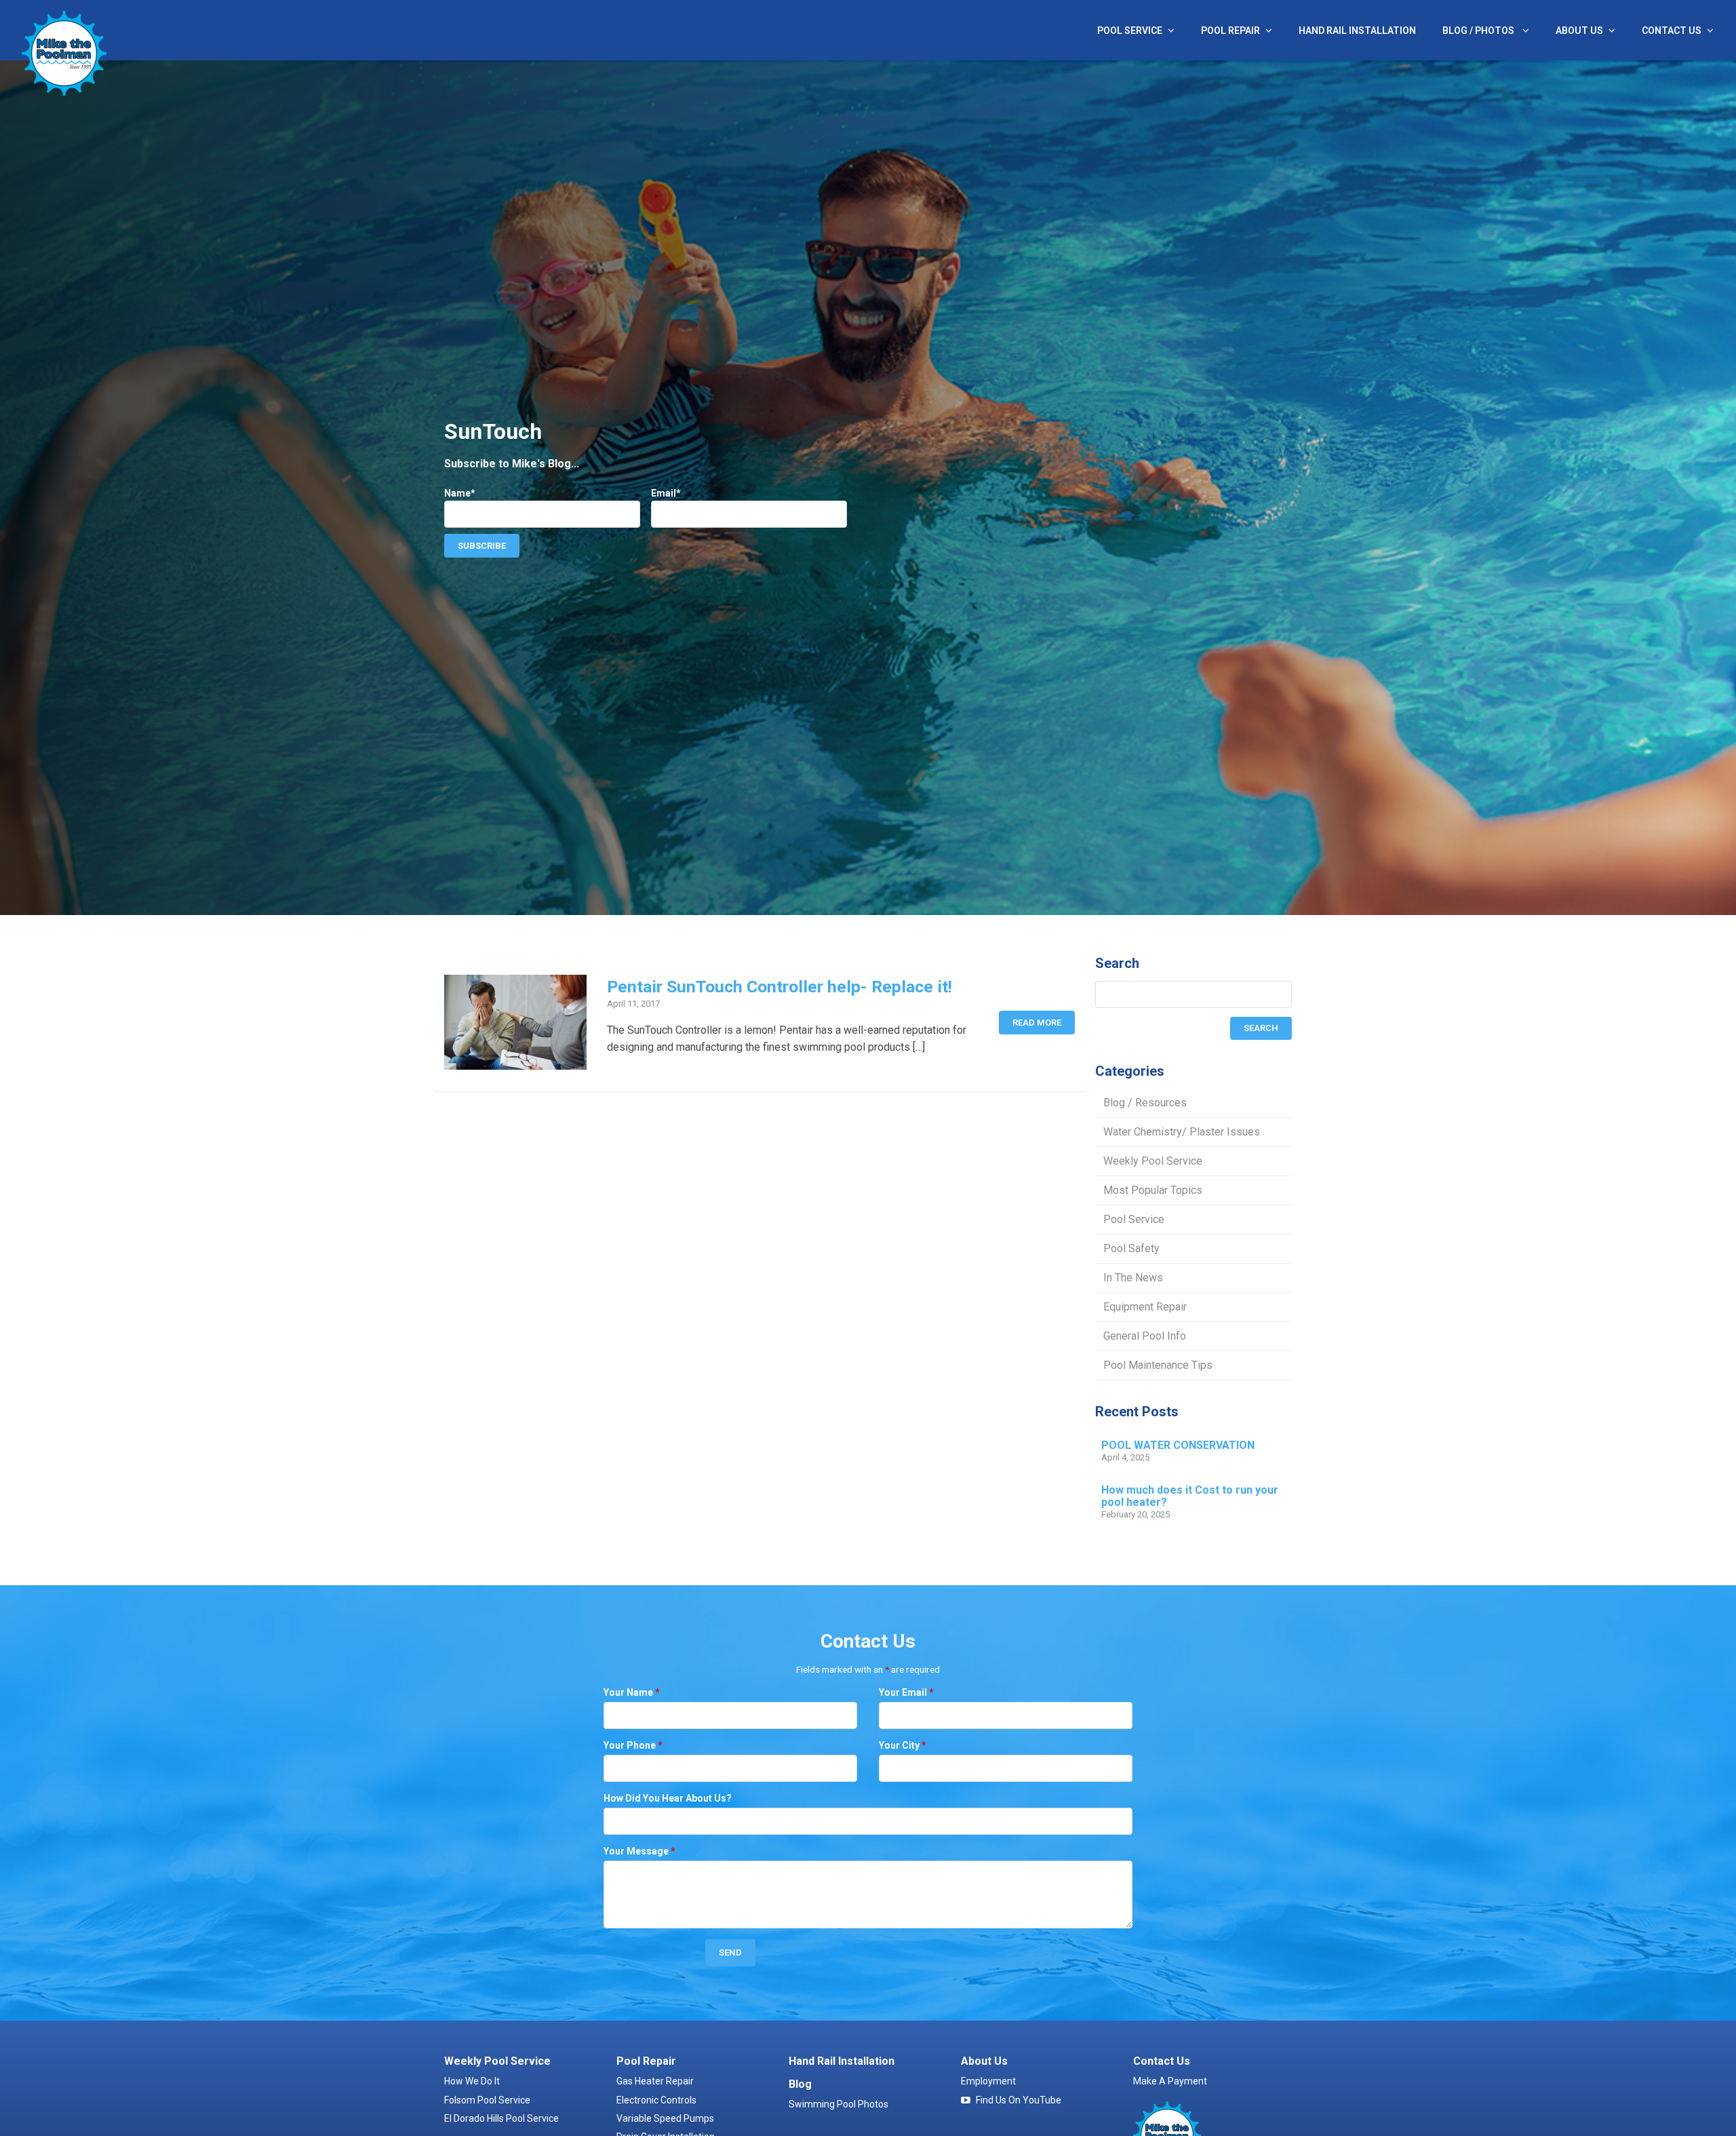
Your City (903, 1745)
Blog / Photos (1479, 31)
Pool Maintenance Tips (1158, 1365)
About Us (1579, 31)
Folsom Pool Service (487, 2100)
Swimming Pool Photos (839, 2104)
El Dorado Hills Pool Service (501, 2118)
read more (1037, 1023)
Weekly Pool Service (1153, 1161)
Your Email (906, 1692)
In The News (1133, 1278)
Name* (460, 493)
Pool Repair (1230, 31)
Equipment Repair (1145, 1307)
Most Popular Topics (1153, 1190)
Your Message (639, 1851)
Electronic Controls (656, 2100)
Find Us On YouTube (1019, 2100)
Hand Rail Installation (1357, 31)
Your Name (632, 1692)
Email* (666, 493)
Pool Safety (1131, 1248)
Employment (988, 2081)
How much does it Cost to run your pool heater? (1190, 1496)
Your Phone (633, 1745)
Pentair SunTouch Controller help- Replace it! (780, 987)
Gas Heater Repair (655, 2081)
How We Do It (472, 2081)
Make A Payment (1170, 2081)
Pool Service (1130, 31)
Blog (800, 2084)
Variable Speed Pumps (665, 2118)
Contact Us (1672, 31)
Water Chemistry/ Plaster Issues (1182, 1132)
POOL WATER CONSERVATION (1178, 1445)
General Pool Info (1145, 1336)
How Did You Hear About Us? (668, 1798)
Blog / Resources (1145, 1103)
